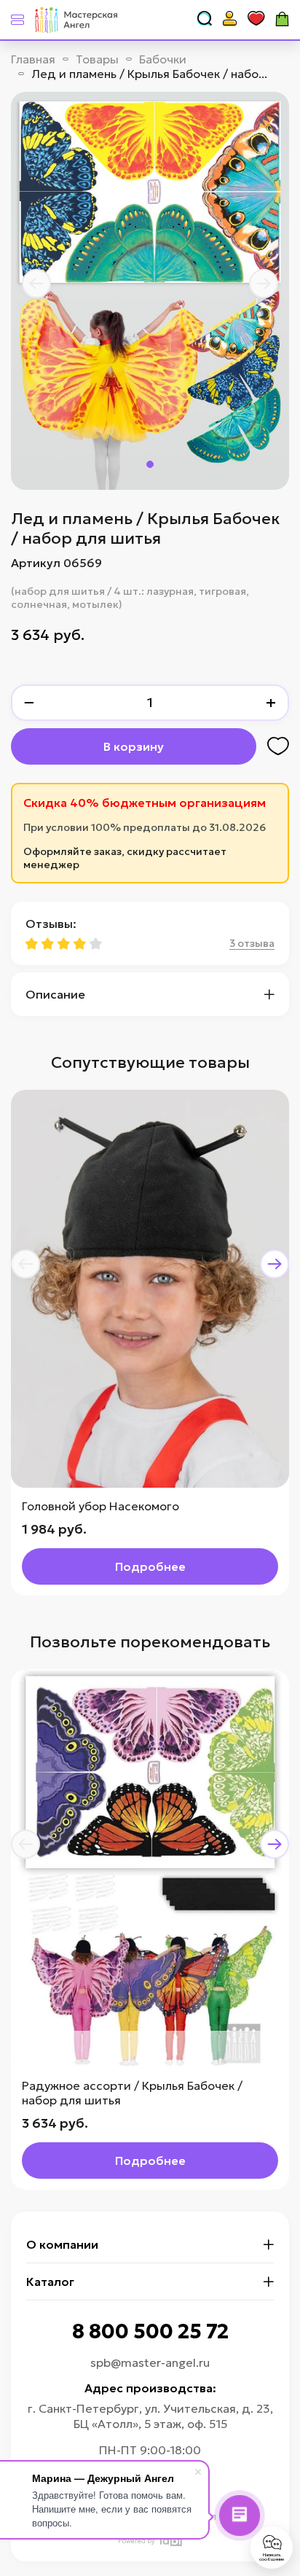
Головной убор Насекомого (100, 1506)
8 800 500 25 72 (150, 2331)
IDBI (170, 2541)
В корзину (134, 746)
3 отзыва (252, 943)
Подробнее (150, 1566)
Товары (97, 59)
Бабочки (163, 59)
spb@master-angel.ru (150, 2362)
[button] (36, 284)
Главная (33, 59)
